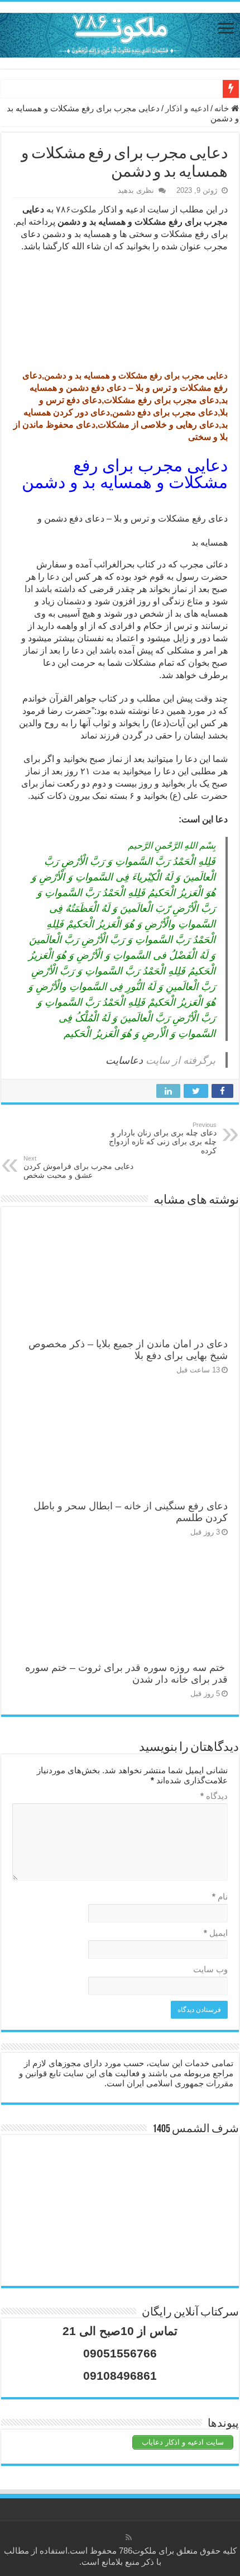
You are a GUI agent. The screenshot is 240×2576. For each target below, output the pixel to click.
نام (220, 1897)
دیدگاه (214, 1796)
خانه (223, 108)
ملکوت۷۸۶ (76, 209)
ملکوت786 (138, 2551)
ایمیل (216, 1933)
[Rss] (129, 2537)
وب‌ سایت (210, 1969)
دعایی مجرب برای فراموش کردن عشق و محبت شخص (78, 1167)
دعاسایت (124, 1060)
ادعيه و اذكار (187, 108)
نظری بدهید (136, 190)
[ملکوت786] (120, 33)
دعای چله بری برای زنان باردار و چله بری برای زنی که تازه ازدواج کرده (163, 1138)
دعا (53, 577)
